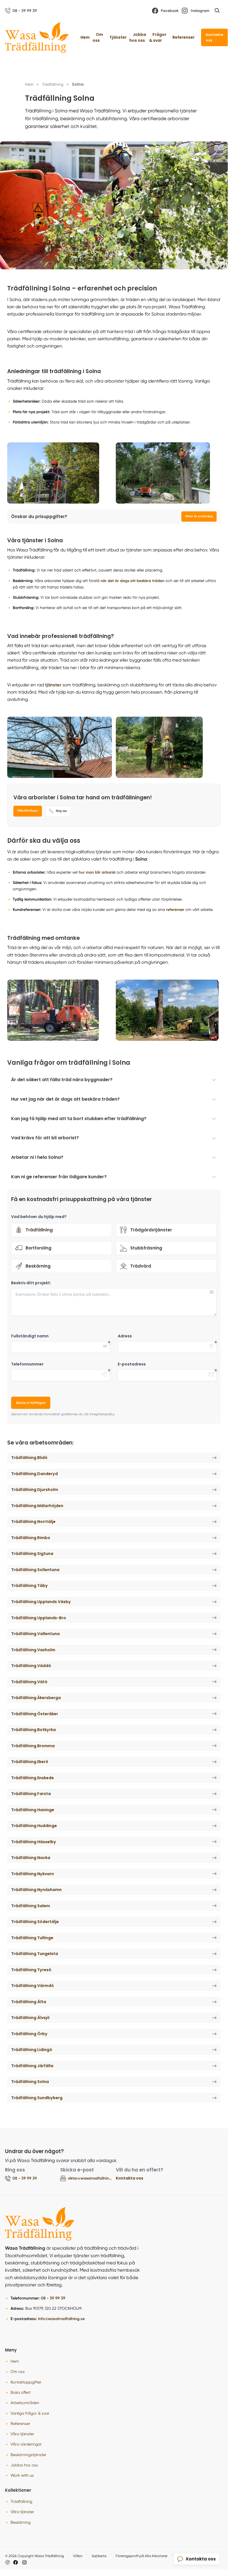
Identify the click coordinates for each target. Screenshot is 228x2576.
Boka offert (21, 2392)
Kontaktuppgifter (26, 2382)
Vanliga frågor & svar (30, 2413)
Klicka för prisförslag (199, 516)
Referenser (184, 37)
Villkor (78, 2556)
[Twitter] (24, 2562)
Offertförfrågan (28, 811)
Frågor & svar (158, 37)
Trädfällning (21, 2501)
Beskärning (21, 2522)
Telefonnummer (27, 1364)
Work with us (22, 2475)
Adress (125, 1336)
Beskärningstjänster (28, 2455)
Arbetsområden (25, 2403)
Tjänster (118, 37)
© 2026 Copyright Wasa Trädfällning (34, 2556)
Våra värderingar (26, 2444)
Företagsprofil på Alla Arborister (141, 2556)
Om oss (98, 37)
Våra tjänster (22, 2434)
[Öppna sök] (217, 11)
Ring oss (61, 811)
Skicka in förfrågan (31, 1403)
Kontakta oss (215, 37)
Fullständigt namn (30, 1336)
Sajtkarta (99, 2556)
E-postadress (132, 1364)
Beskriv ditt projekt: (31, 1283)
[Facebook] (16, 2562)
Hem (85, 37)
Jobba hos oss (138, 37)
